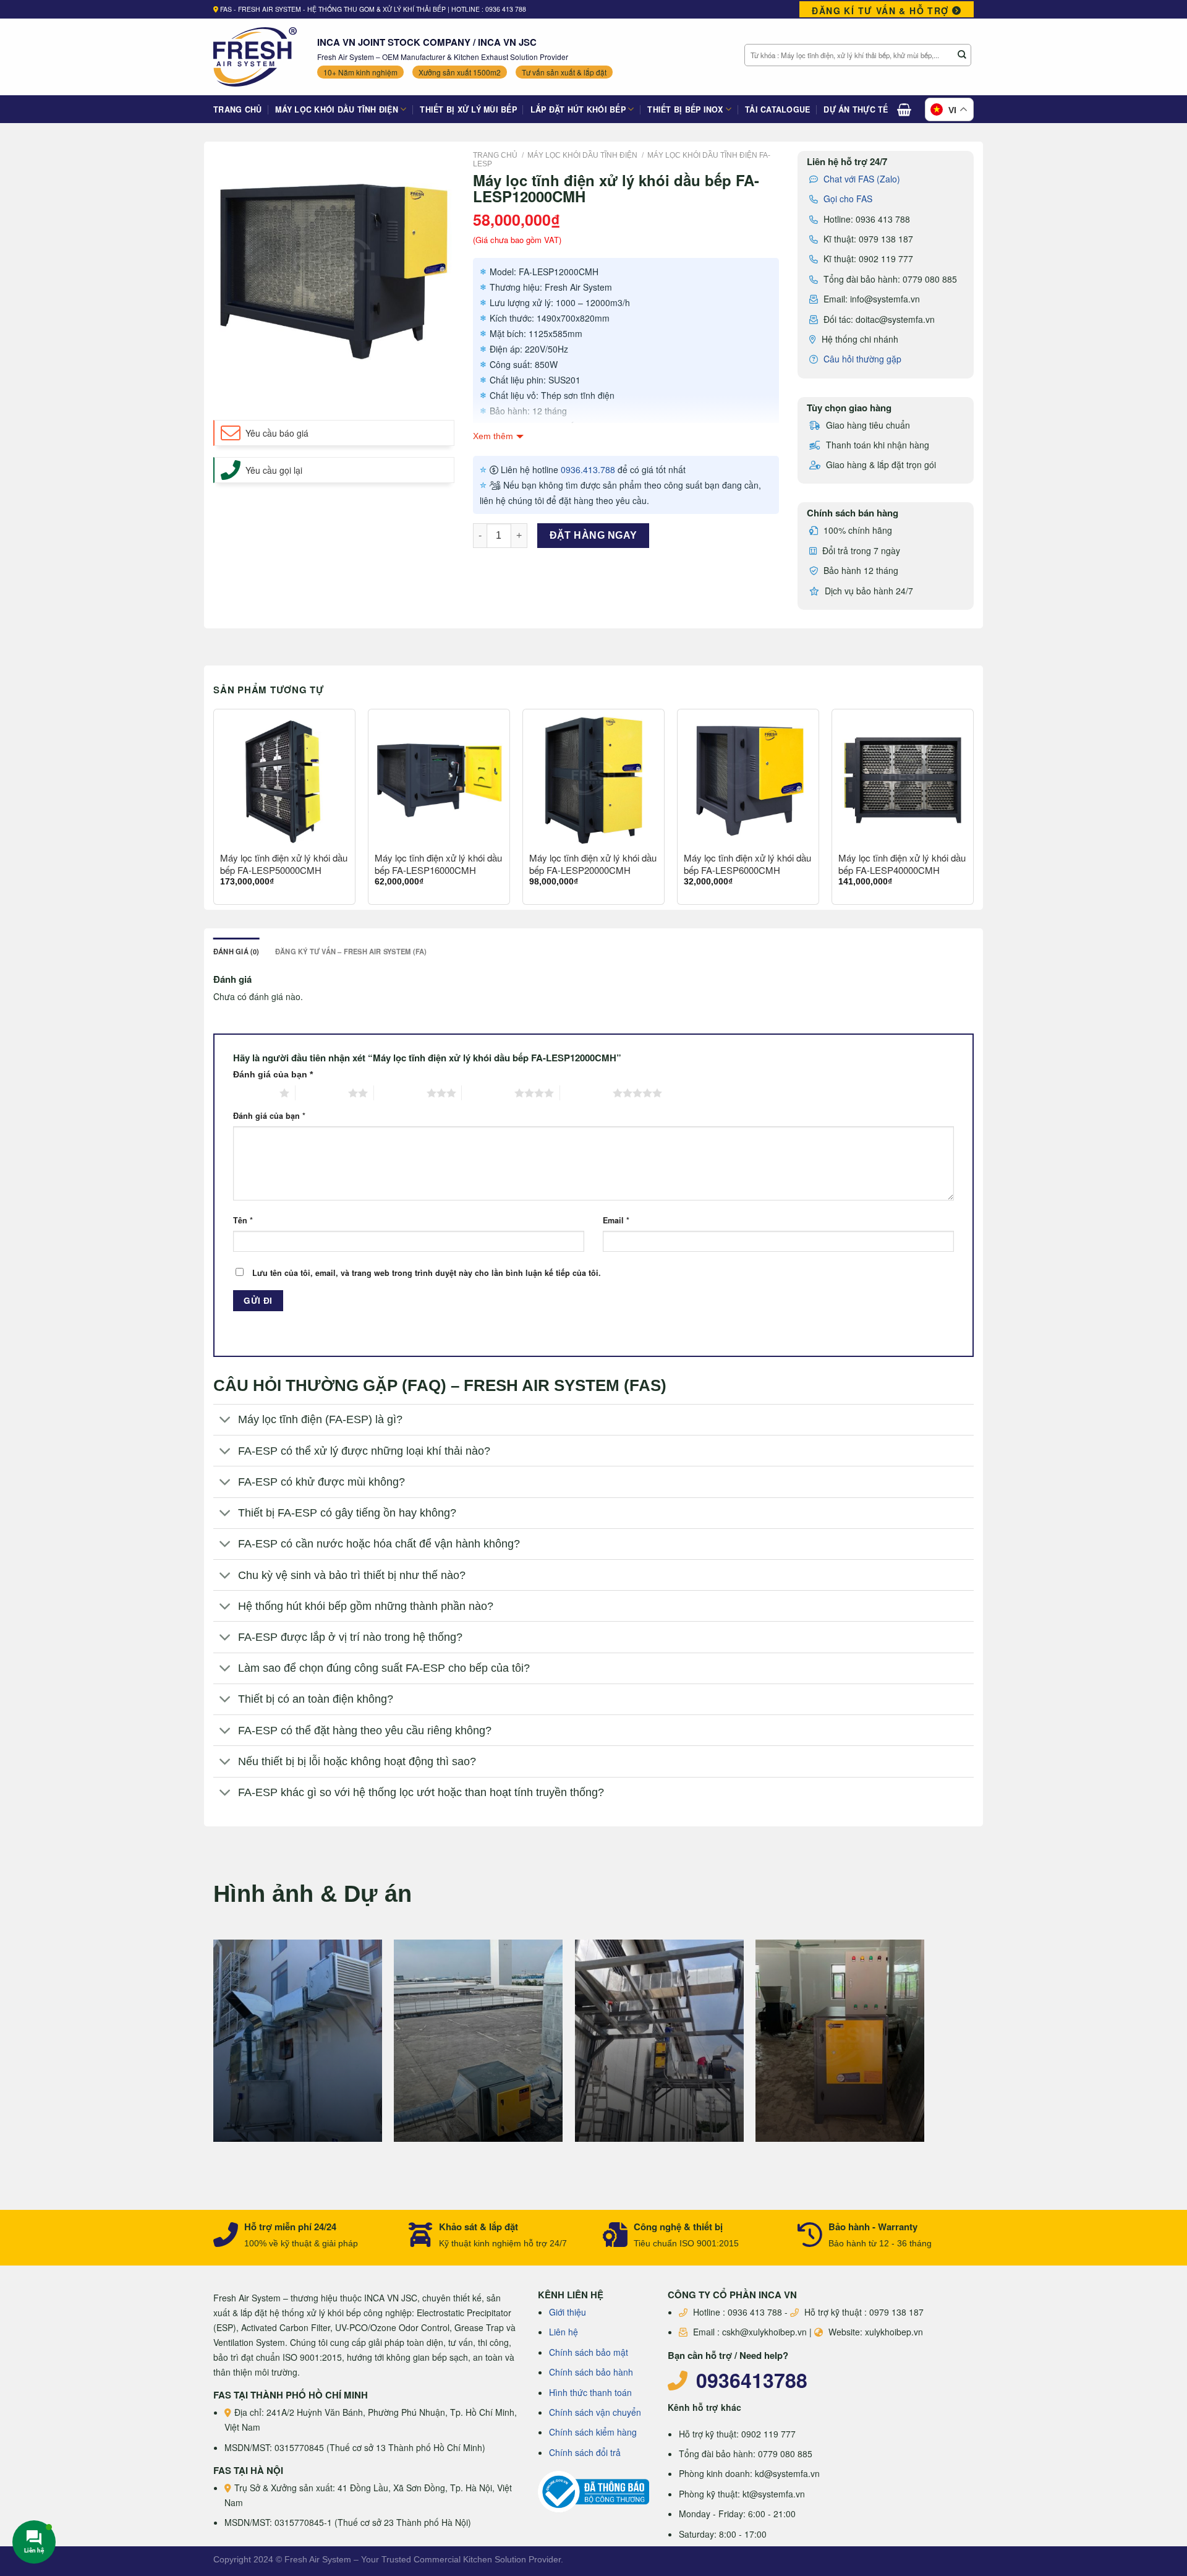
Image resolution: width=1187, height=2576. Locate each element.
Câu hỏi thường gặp (862, 359)
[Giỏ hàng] (904, 109)
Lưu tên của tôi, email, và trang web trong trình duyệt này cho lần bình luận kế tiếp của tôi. (427, 1273)
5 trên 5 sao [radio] (586, 1093)
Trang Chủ (237, 109)
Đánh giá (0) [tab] (236, 951)
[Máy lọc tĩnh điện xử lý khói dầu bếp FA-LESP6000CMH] (748, 780)
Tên (243, 1220)
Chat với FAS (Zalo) (862, 179)
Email (616, 1220)
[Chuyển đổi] (225, 1421)
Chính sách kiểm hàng (593, 2432)
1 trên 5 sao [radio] (253, 1093)
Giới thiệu (568, 2312)
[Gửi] (962, 55)
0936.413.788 (588, 469)
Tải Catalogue (777, 109)
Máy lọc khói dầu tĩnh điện (337, 109)
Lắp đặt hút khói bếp (578, 109)
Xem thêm (493, 436)
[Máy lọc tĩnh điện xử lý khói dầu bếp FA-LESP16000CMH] (439, 780)
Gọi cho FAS (848, 199)
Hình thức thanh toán (590, 2392)
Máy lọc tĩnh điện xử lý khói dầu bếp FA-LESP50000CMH (284, 864)
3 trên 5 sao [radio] (400, 1093)
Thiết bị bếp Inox (685, 109)
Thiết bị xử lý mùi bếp (468, 109)
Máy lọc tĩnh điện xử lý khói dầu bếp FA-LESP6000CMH (747, 864)
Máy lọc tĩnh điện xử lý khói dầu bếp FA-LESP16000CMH (438, 864)
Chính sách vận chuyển (595, 2412)
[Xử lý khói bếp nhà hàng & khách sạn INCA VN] (256, 57)
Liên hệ (564, 2332)
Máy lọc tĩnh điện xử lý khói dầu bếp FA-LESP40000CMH (902, 864)
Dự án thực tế (856, 109)
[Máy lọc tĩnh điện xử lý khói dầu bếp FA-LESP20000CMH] (593, 780)
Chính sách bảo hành (591, 2372)
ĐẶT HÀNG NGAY (593, 535)
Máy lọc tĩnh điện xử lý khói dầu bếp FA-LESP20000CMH (593, 864)
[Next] (973, 812)
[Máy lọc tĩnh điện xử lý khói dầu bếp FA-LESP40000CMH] (903, 780)
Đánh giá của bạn (273, 1074)
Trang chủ (495, 155)
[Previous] (214, 812)
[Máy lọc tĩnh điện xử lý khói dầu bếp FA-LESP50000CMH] (284, 780)
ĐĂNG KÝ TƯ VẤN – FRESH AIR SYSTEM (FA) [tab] (351, 951)
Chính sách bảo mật (589, 2352)
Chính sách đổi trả (585, 2452)
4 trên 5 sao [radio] (488, 1093)
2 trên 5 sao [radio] (322, 1093)
